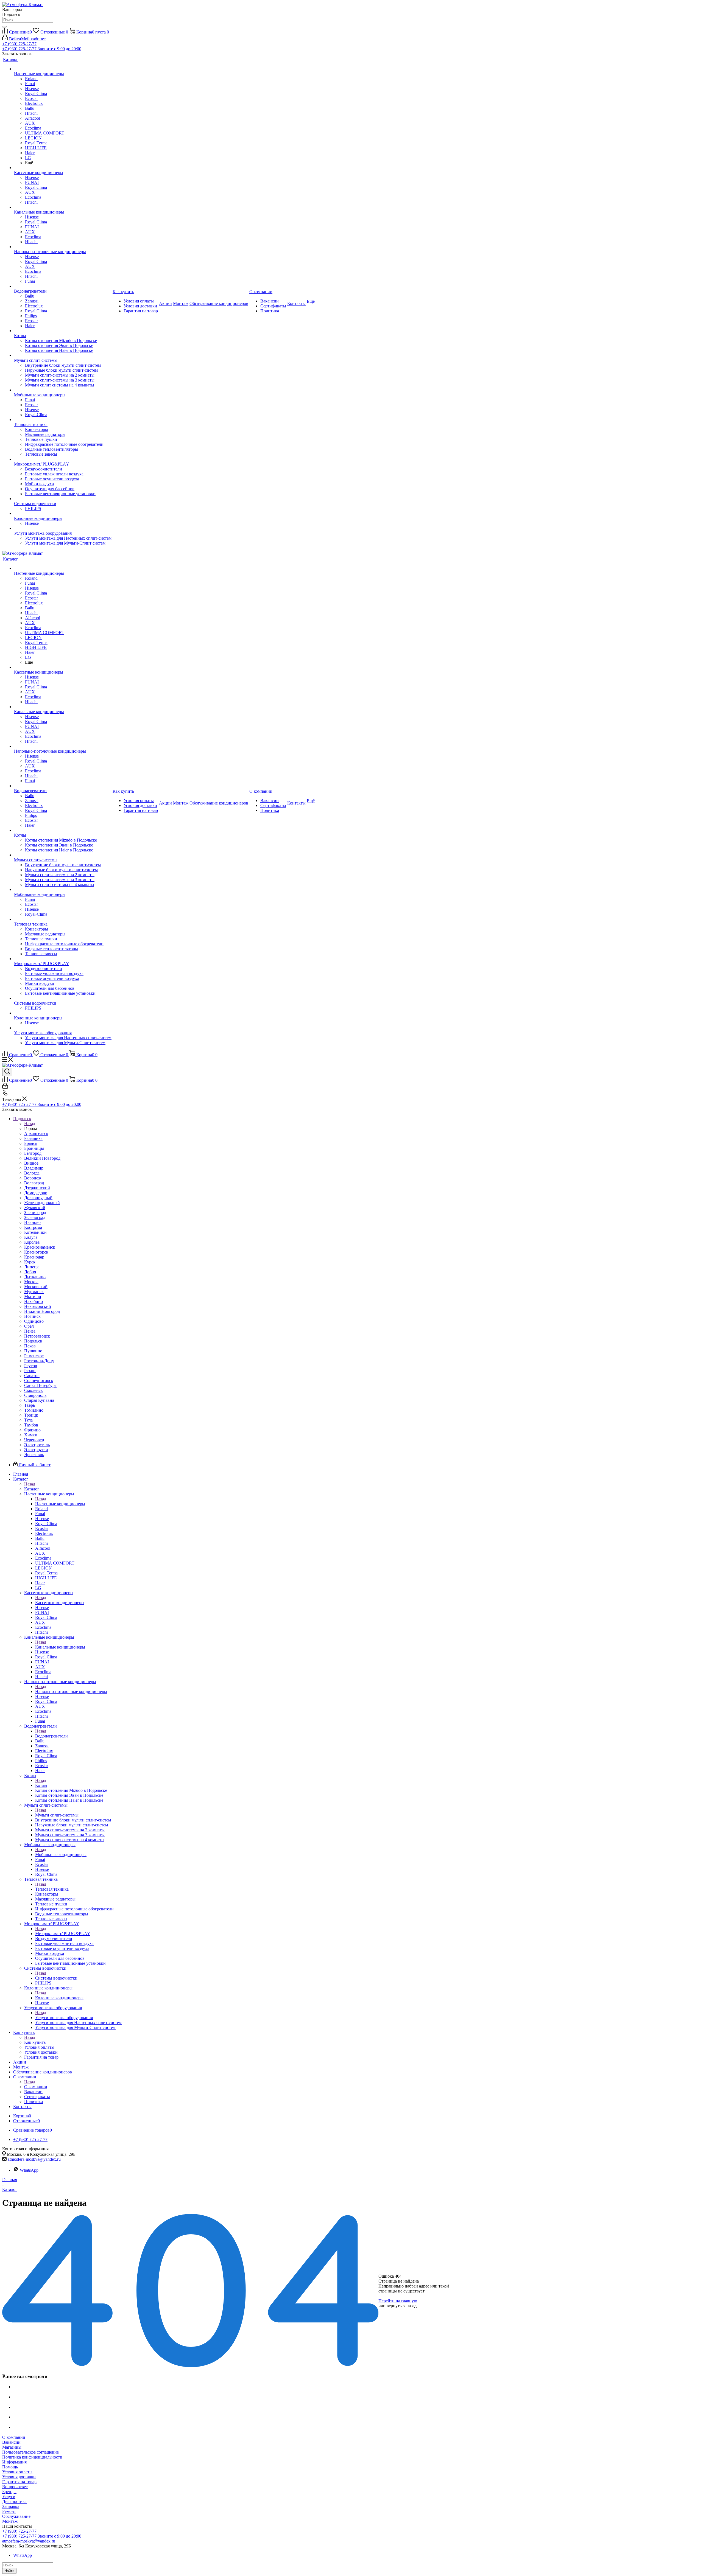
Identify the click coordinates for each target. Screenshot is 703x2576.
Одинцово (34, 1321)
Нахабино (34, 1301)
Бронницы (34, 1148)
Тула (28, 1420)
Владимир (34, 1168)
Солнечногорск (39, 1380)
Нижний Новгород (42, 1311)
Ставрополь (35, 1395)
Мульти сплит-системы (57, 1815)
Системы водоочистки (56, 1978)
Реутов (31, 1366)
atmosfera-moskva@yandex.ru (34, 2159)
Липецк (31, 1267)
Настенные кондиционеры (60, 1504)
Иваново (32, 1222)
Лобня (30, 1272)
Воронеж (33, 1178)
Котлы (41, 1785)
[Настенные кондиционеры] (63, 69)
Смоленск (34, 1390)
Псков (30, 1346)
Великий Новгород (42, 1158)
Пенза (30, 1331)
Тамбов (31, 1425)
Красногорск (36, 1252)
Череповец (34, 1440)
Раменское (34, 1356)
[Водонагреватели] (63, 286)
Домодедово (36, 1193)
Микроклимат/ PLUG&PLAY (63, 1934)
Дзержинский (37, 1188)
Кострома (33, 1227)
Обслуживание (16, 2516)
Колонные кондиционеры (59, 1998)
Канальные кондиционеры (60, 1647)
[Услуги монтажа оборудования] (63, 528)
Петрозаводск (37, 1336)
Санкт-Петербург (40, 1385)
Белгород (33, 1153)
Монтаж (10, 2521)
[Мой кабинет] (5, 1087)
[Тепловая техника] (63, 420)
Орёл (29, 1326)
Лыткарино (35, 1277)
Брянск (31, 1143)
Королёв (32, 1242)
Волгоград (34, 1183)
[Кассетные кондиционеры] (63, 168)
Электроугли (36, 1450)
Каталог (32, 1489)
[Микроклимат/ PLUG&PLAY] (63, 459)
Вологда (32, 1173)
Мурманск (34, 1292)
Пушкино (33, 1351)
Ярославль (34, 1455)
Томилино (34, 1410)
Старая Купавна (39, 1400)
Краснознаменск (40, 1247)
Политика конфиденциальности (32, 2457)
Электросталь (37, 1445)
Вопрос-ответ (15, 2487)
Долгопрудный (38, 1198)
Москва (31, 1282)
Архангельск (36, 1133)
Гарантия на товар (19, 2482)
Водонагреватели (51, 1736)
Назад (30, 1124)
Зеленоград (35, 1217)
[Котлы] (63, 331)
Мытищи (33, 1297)
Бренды (9, 2492)
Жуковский (35, 1208)
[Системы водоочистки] (63, 499)
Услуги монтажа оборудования (64, 2018)
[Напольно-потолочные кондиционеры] (63, 247)
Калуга (31, 1237)
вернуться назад (402, 2306)
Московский (36, 1287)
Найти (9, 2571)
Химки (31, 1435)
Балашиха (33, 1138)
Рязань (30, 1371)
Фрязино (32, 1430)
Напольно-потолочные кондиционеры (71, 1691)
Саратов (32, 1376)
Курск (30, 1262)
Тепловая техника (52, 1889)
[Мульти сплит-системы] (63, 355)
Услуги (9, 2497)
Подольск (33, 1341)
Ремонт (9, 2511)
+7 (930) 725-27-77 (19, 44)
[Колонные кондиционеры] (63, 514)
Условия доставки (19, 2477)
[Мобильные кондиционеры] (63, 390)
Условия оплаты (17, 2472)
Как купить (35, 2042)
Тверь (30, 1405)
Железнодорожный (42, 1203)
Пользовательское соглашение (30, 2452)
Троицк (31, 1415)
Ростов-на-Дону (39, 1361)
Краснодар (34, 1257)
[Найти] (4, 27)
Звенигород (35, 1213)
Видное (31, 1163)
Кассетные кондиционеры (60, 1603)
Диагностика (14, 2501)
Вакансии (11, 2442)
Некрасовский (38, 1306)
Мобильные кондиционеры (61, 1855)
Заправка (11, 2506)
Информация (14, 2462)
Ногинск (32, 1316)
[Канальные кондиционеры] (63, 207)
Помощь (10, 2467)
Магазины (12, 2447)
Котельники (35, 1232)
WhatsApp (29, 2170)
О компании (36, 2087)
